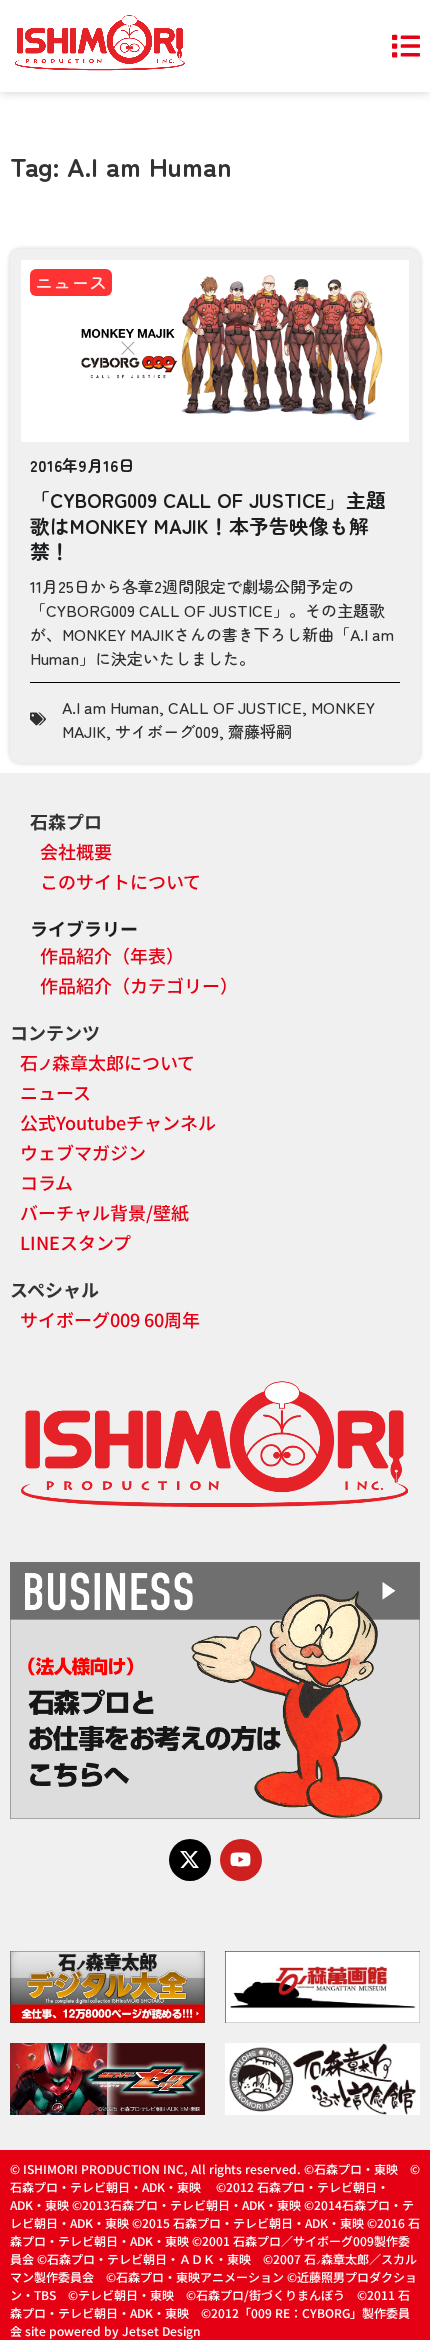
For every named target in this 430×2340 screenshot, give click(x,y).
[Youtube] (241, 1860)
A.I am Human (110, 707)
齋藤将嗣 (260, 731)
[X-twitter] (190, 1860)
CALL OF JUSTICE (235, 707)
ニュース (71, 282)
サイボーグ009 (167, 731)
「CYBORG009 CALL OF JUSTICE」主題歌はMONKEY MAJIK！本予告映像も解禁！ (208, 525)
